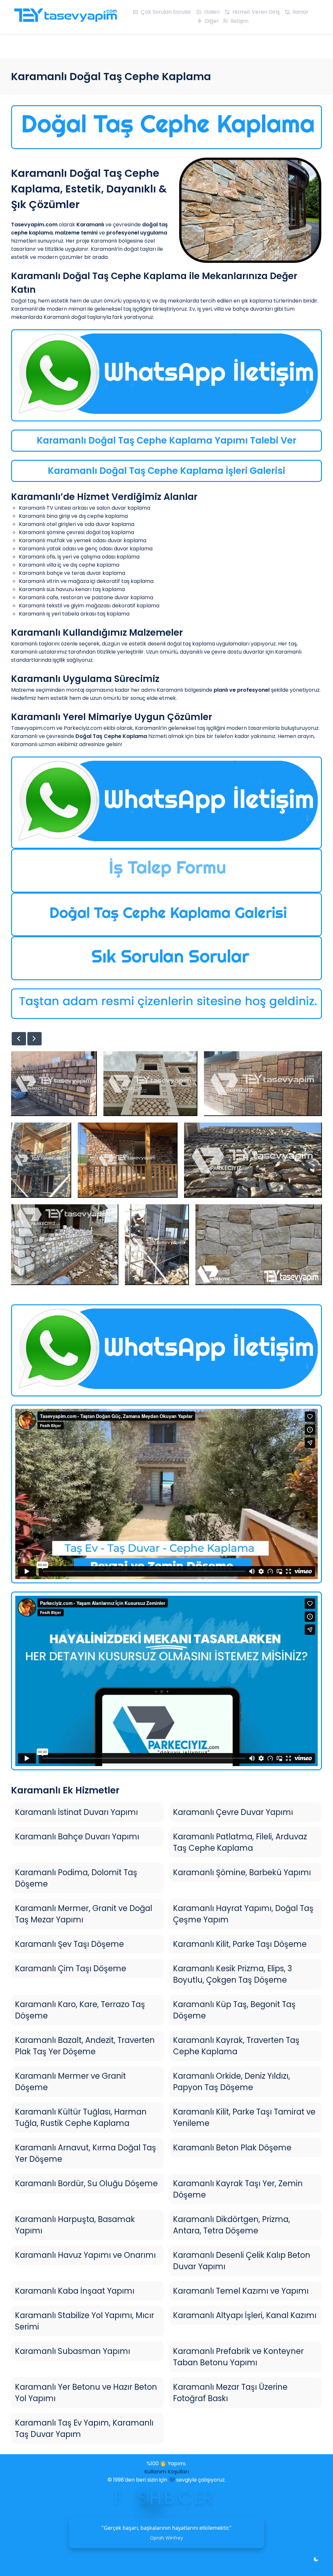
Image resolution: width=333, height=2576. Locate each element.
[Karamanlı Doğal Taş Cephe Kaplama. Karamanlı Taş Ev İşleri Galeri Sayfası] (166, 915)
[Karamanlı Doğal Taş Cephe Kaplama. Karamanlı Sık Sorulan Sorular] (166, 958)
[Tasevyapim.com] (65, 18)
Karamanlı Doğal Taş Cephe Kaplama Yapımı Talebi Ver (166, 440)
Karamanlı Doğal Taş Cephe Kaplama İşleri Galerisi (166, 471)
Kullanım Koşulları (167, 2472)
